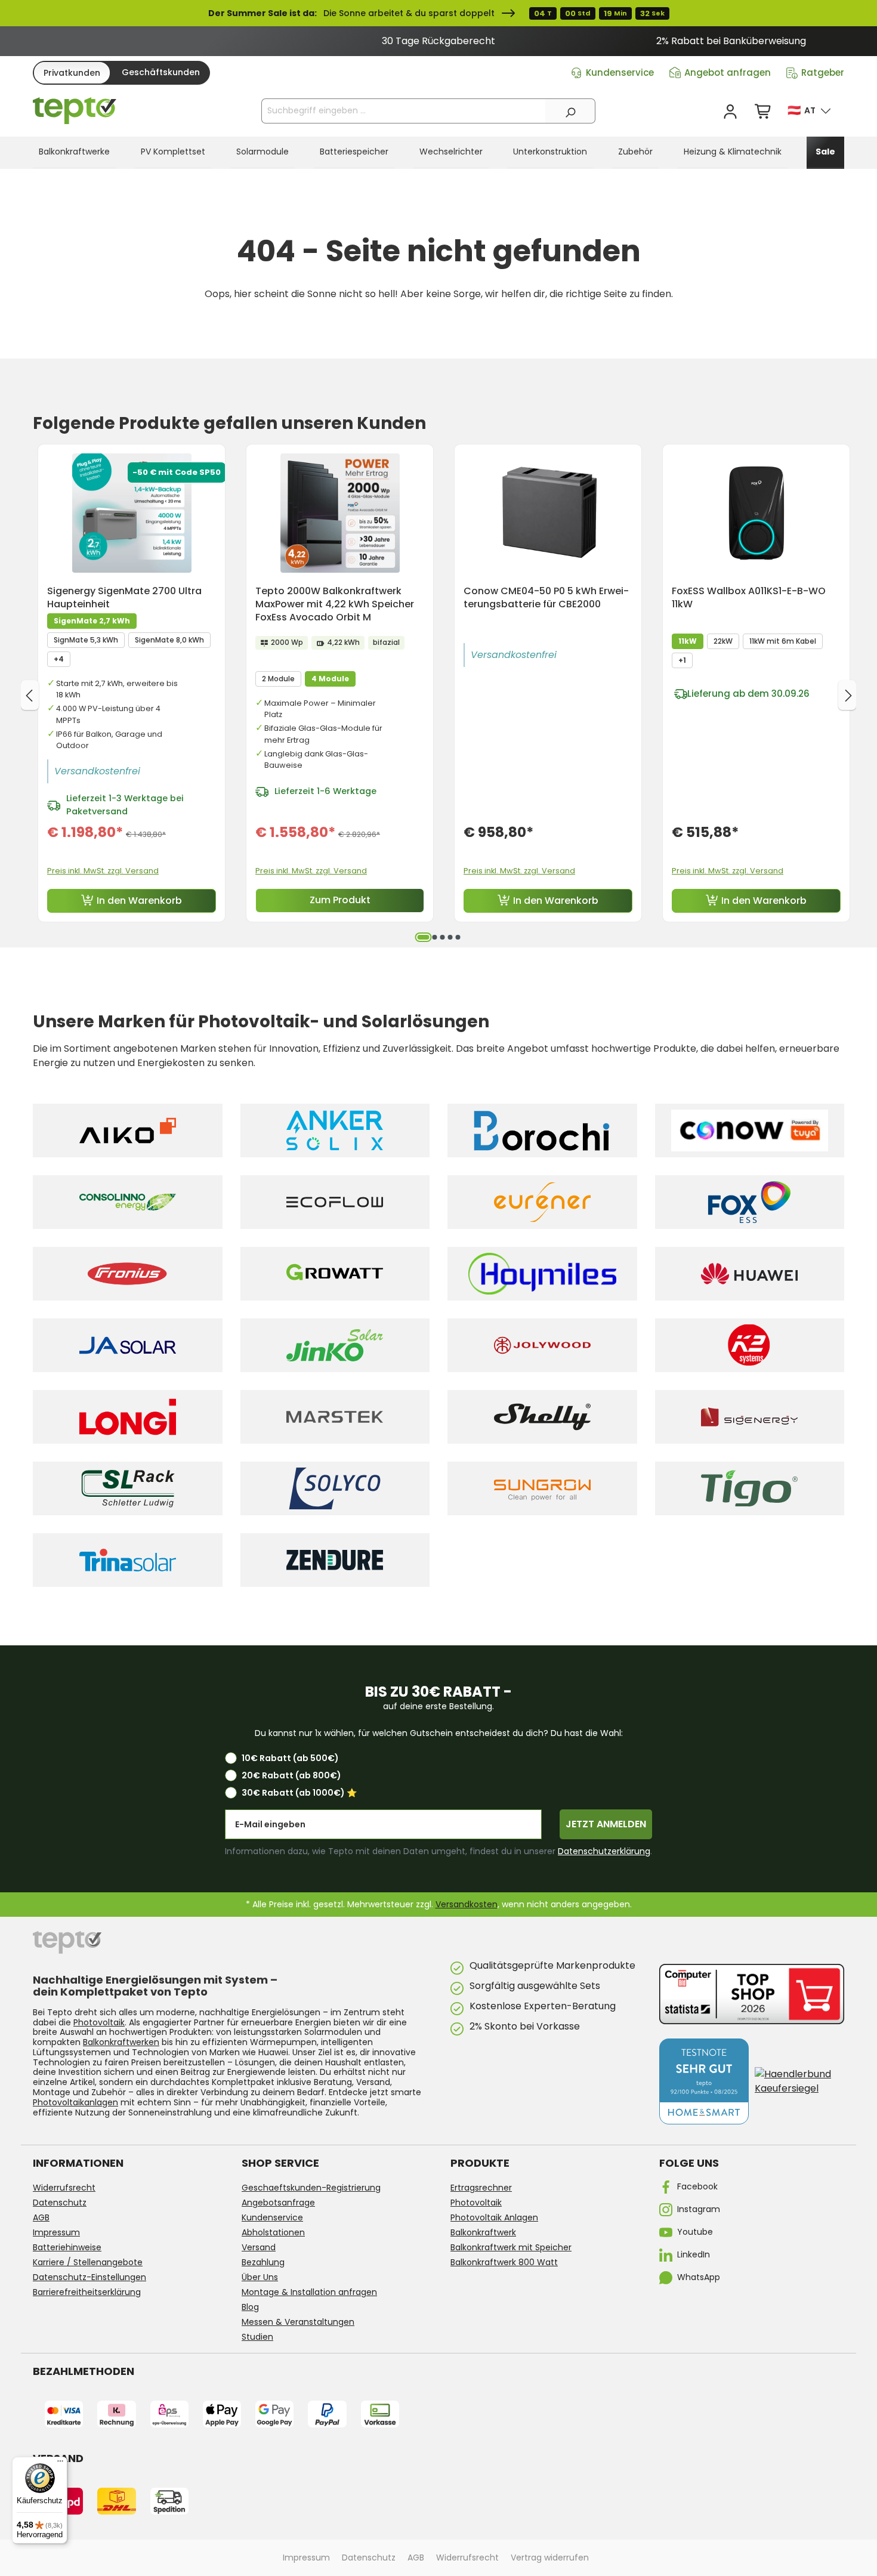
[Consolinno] (128, 1202)
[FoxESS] (750, 1202)
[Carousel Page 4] (450, 937)
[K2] (750, 1345)
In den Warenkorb (139, 901)
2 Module (278, 679)
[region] (438, 41)
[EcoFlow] (335, 1202)
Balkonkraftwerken (121, 2042)
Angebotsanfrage (278, 2203)
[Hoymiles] (542, 1274)
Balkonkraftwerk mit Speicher (511, 2247)
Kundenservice (620, 72)
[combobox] (404, 111)
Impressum (56, 2232)
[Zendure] (335, 1560)
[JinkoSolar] (335, 1345)
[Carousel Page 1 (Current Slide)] (423, 937)
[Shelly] (542, 1417)
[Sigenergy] (750, 1417)
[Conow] (750, 1131)
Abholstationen (273, 2232)
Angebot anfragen (728, 72)
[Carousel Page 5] (458, 937)
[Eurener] (542, 1202)
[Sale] (438, 13)
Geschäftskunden (161, 72)
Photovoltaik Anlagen (494, 2217)
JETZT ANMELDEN (606, 1824)
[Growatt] (335, 1274)
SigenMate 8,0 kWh (169, 640)
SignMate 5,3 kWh (86, 640)
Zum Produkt (340, 900)
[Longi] (128, 1417)
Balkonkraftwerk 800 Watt (504, 2262)
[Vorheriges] (30, 695)
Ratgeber (823, 72)
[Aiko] (128, 1131)
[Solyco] (335, 1488)
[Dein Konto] (730, 112)
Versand (259, 2247)
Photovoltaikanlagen (75, 2102)
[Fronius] (128, 1274)
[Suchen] (570, 111)
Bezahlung (263, 2262)
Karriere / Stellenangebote (88, 2262)
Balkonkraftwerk (483, 2232)
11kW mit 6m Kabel (783, 641)
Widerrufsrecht (64, 2188)
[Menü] (60, 2464)
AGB (41, 2217)
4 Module (330, 679)
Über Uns (260, 2277)
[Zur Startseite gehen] (75, 111)
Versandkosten (467, 1904)
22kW (723, 641)
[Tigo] (750, 1488)
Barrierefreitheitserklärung (87, 2292)
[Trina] (128, 1560)
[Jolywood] (542, 1345)
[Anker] (335, 1131)
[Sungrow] (542, 1488)
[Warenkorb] (764, 112)
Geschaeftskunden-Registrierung (311, 2188)
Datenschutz (60, 2203)
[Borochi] (542, 1131)
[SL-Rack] (128, 1488)
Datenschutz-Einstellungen (89, 2277)
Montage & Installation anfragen (309, 2292)
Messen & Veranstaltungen (298, 2322)
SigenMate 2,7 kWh (92, 621)
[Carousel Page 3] (442, 937)
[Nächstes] (847, 695)
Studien (257, 2337)
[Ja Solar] (128, 1345)
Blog (250, 2307)
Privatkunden (72, 73)
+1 (682, 660)
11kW (688, 641)
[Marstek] (335, 1417)
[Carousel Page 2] (434, 937)
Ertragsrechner (481, 2188)
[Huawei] (750, 1274)
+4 (59, 659)
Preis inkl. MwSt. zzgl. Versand (103, 871)
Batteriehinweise (67, 2247)
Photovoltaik (99, 2022)
